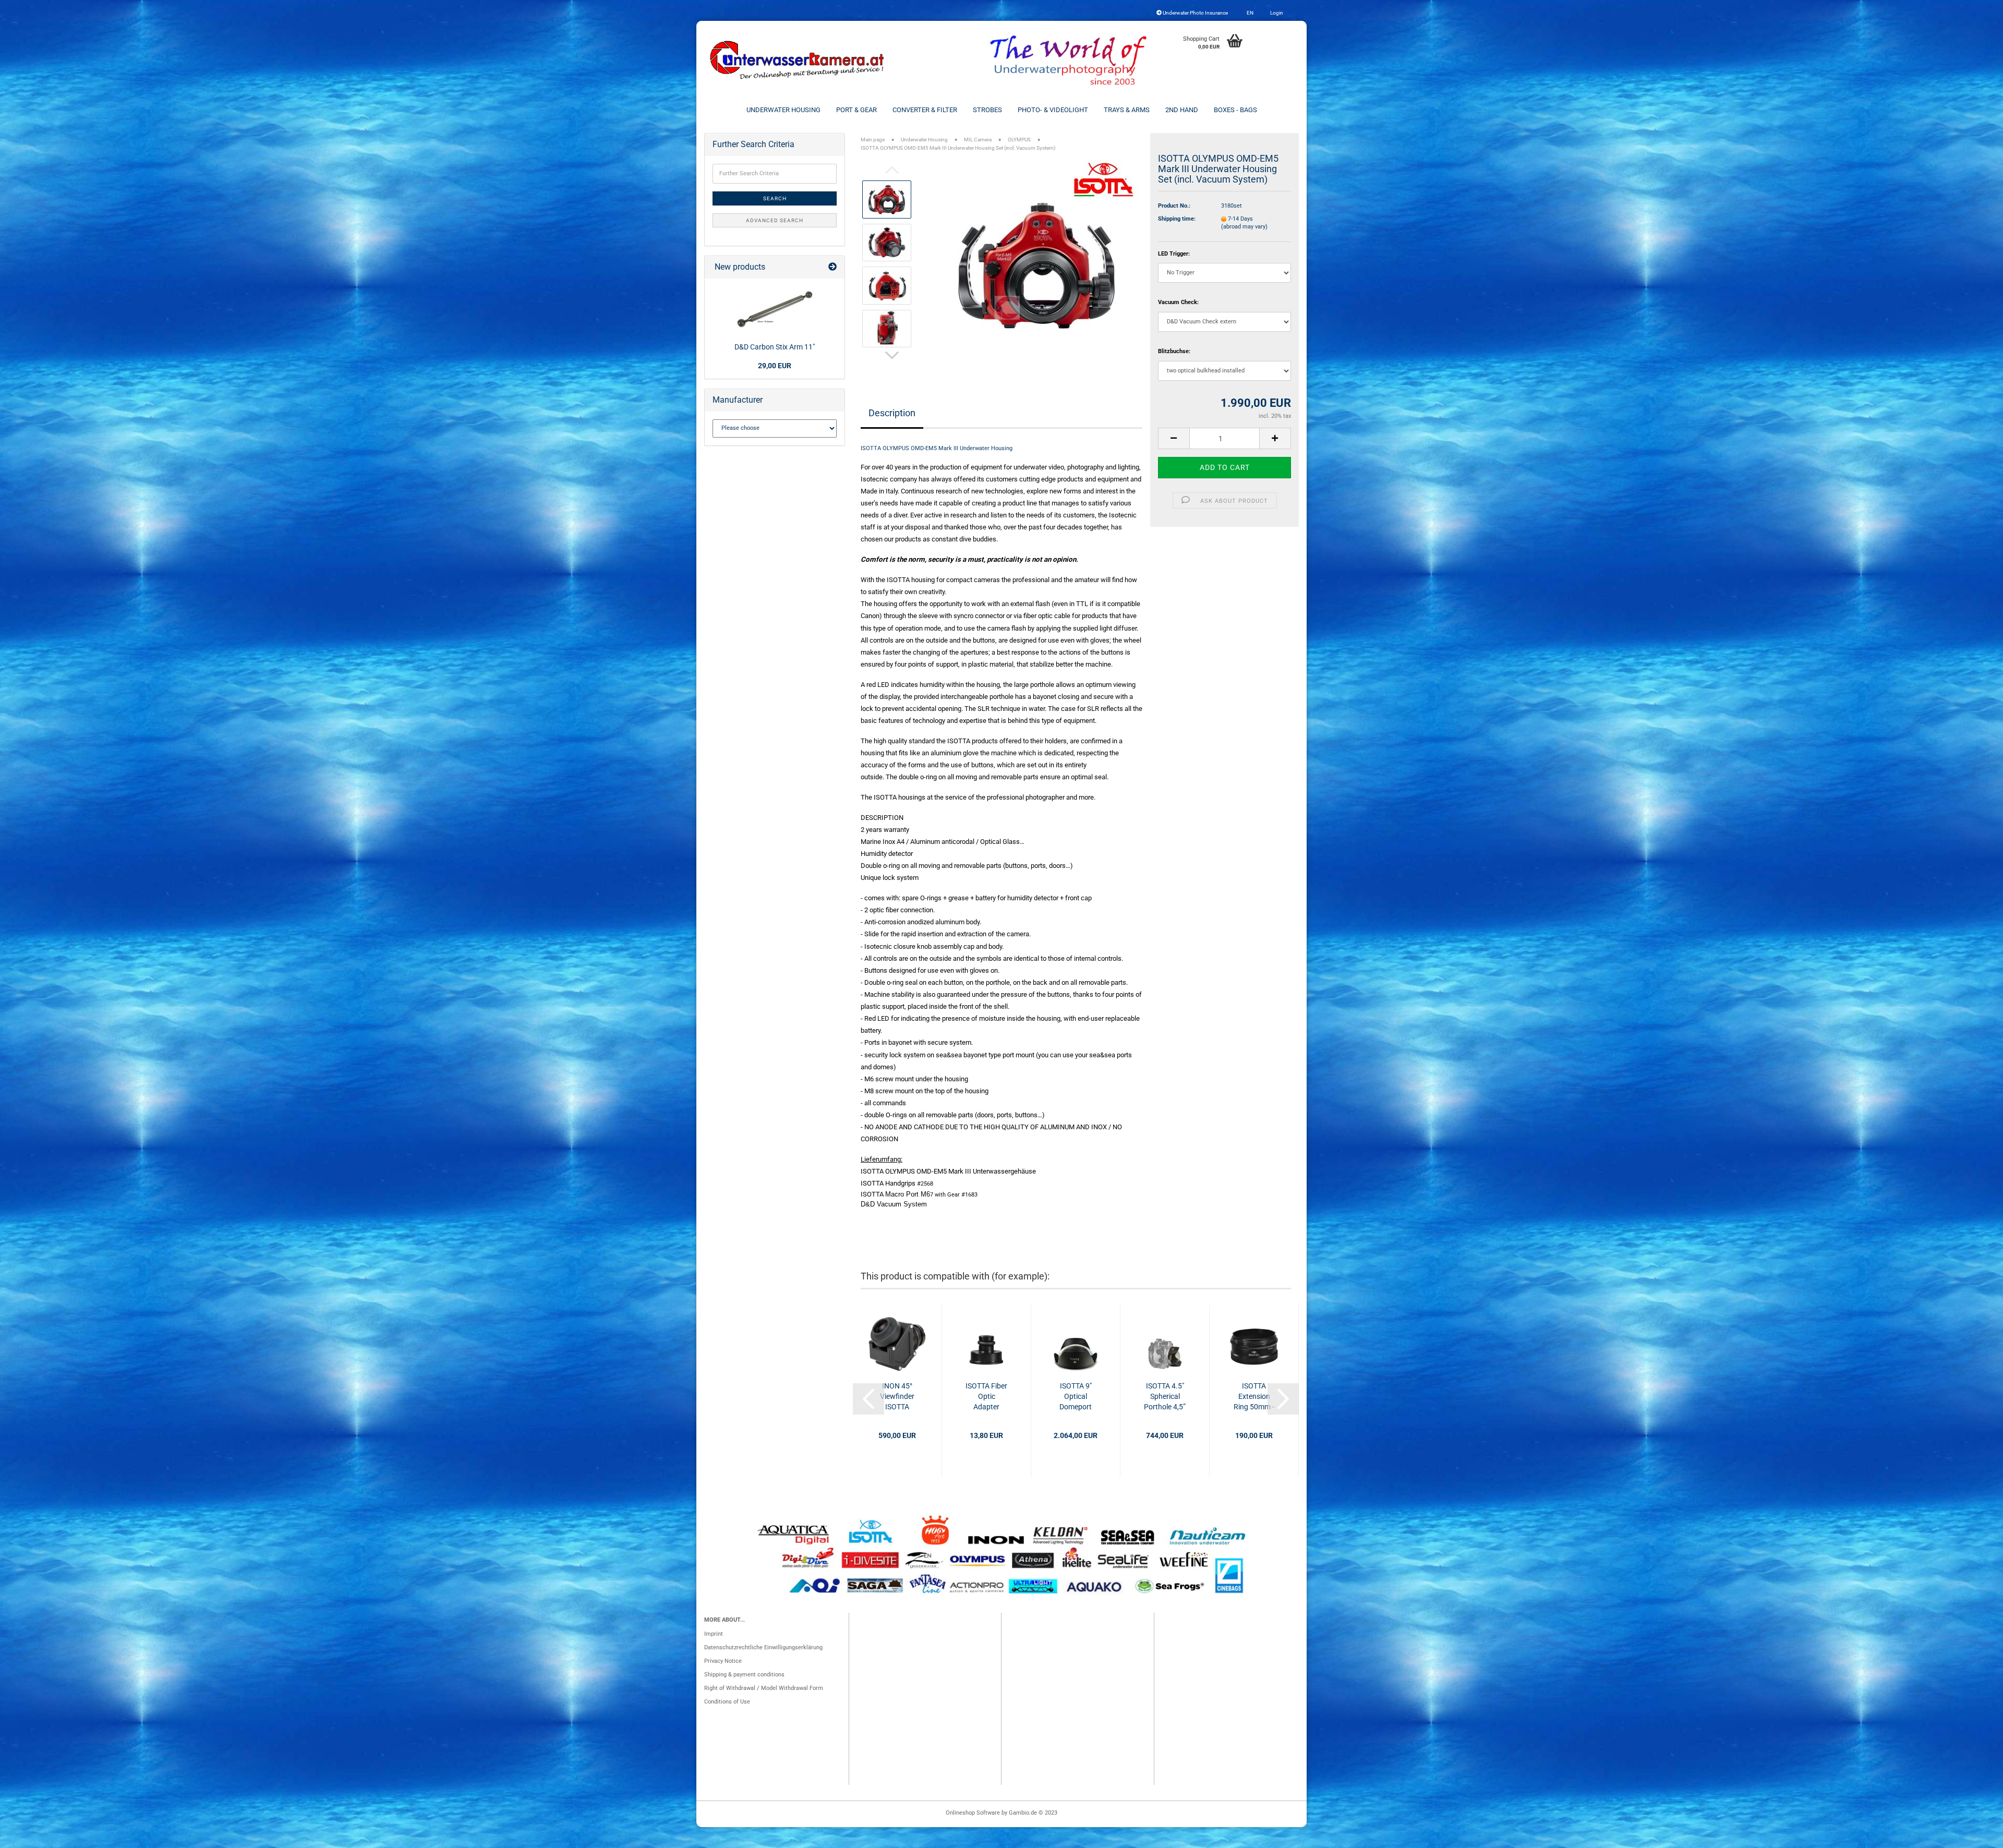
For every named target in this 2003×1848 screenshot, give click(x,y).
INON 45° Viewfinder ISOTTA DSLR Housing (897, 1397)
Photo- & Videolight (1053, 110)
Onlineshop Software (973, 1813)
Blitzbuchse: (1174, 351)
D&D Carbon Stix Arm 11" (775, 347)
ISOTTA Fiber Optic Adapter (986, 1396)
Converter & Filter (925, 110)
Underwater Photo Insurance (1195, 13)
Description (892, 413)
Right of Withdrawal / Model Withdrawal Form (764, 1688)
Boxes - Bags (1235, 110)
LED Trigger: (1174, 254)
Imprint (714, 1634)
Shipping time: (1177, 219)
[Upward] (1974, 1835)
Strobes (987, 110)
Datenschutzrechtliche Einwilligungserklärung (763, 1647)
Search (775, 198)
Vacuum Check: (1178, 302)
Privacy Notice (723, 1661)
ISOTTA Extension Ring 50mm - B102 (1254, 1397)
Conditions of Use (727, 1702)
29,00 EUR (775, 366)
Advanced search (775, 220)
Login (1276, 13)
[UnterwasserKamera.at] (798, 60)
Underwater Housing (783, 110)
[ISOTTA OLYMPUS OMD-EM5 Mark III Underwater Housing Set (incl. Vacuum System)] (1037, 264)
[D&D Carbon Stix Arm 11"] (775, 309)
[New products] (832, 267)
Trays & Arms (1127, 110)
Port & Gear (856, 110)
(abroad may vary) (1244, 227)
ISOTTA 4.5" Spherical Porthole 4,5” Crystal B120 (1165, 1397)
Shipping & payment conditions (744, 1675)
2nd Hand (1182, 110)
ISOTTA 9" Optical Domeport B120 (1076, 1397)
